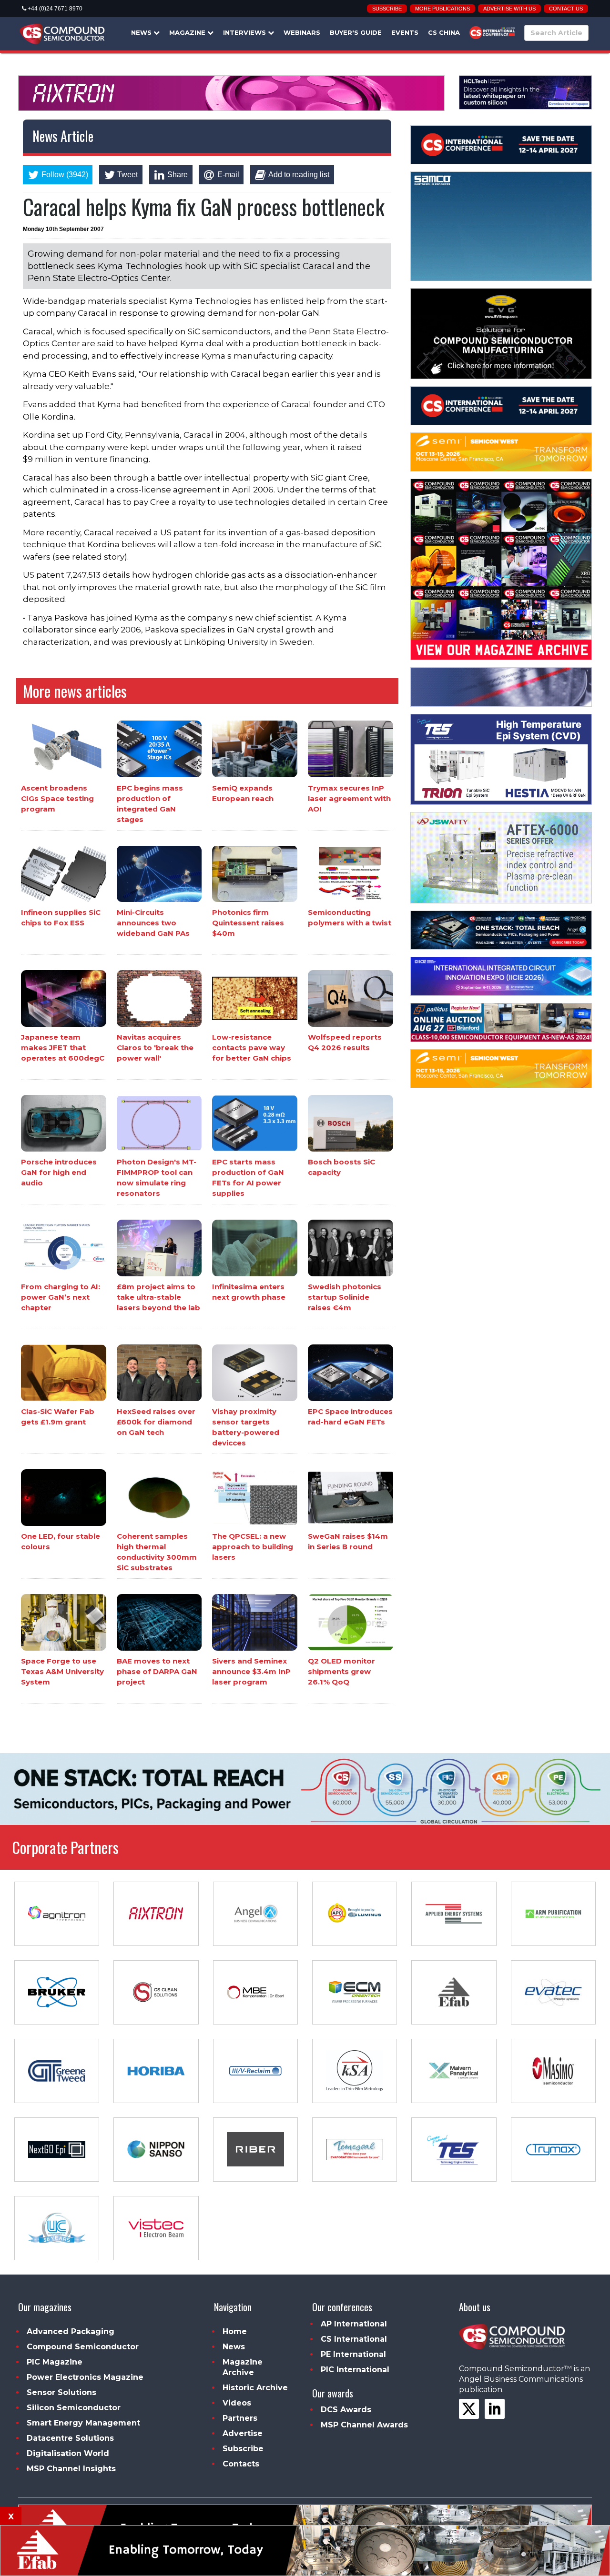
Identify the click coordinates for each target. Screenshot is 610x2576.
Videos (237, 2403)
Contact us (566, 9)
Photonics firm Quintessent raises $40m (248, 923)
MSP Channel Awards (364, 2425)
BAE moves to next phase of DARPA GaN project (157, 1671)
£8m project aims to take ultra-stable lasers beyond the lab (158, 1297)
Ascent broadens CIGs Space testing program (57, 798)
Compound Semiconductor (83, 2347)
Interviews (245, 32)
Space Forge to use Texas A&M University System (62, 1671)
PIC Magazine (55, 2362)
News (142, 32)
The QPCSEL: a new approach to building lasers (253, 1547)
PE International (353, 2354)
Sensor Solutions (61, 2392)
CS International (354, 2339)
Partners (240, 2418)
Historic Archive (255, 2388)
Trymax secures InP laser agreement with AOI (349, 798)
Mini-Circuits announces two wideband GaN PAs (153, 923)
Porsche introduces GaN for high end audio (59, 1172)
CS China (444, 32)
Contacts (241, 2464)
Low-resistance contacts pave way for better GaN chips (252, 1047)
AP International (354, 2324)
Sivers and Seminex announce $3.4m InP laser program (251, 1671)
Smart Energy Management (83, 2423)
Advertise (243, 2433)
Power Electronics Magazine (85, 2377)
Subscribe (387, 9)
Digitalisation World (68, 2453)
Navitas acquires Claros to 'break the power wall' (155, 1047)
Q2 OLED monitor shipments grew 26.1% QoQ (341, 1671)
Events (405, 32)
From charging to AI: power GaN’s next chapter (61, 1297)
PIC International (355, 2370)
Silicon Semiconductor (74, 2408)
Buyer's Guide (356, 32)
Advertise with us (509, 9)
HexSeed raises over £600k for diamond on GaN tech (156, 1422)
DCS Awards (346, 2410)
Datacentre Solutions (70, 2438)
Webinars (302, 32)
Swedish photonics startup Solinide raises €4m (345, 1297)
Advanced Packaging (71, 2331)
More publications (442, 9)
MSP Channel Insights (71, 2469)
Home (235, 2331)
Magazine (188, 32)
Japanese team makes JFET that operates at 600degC (63, 1047)
